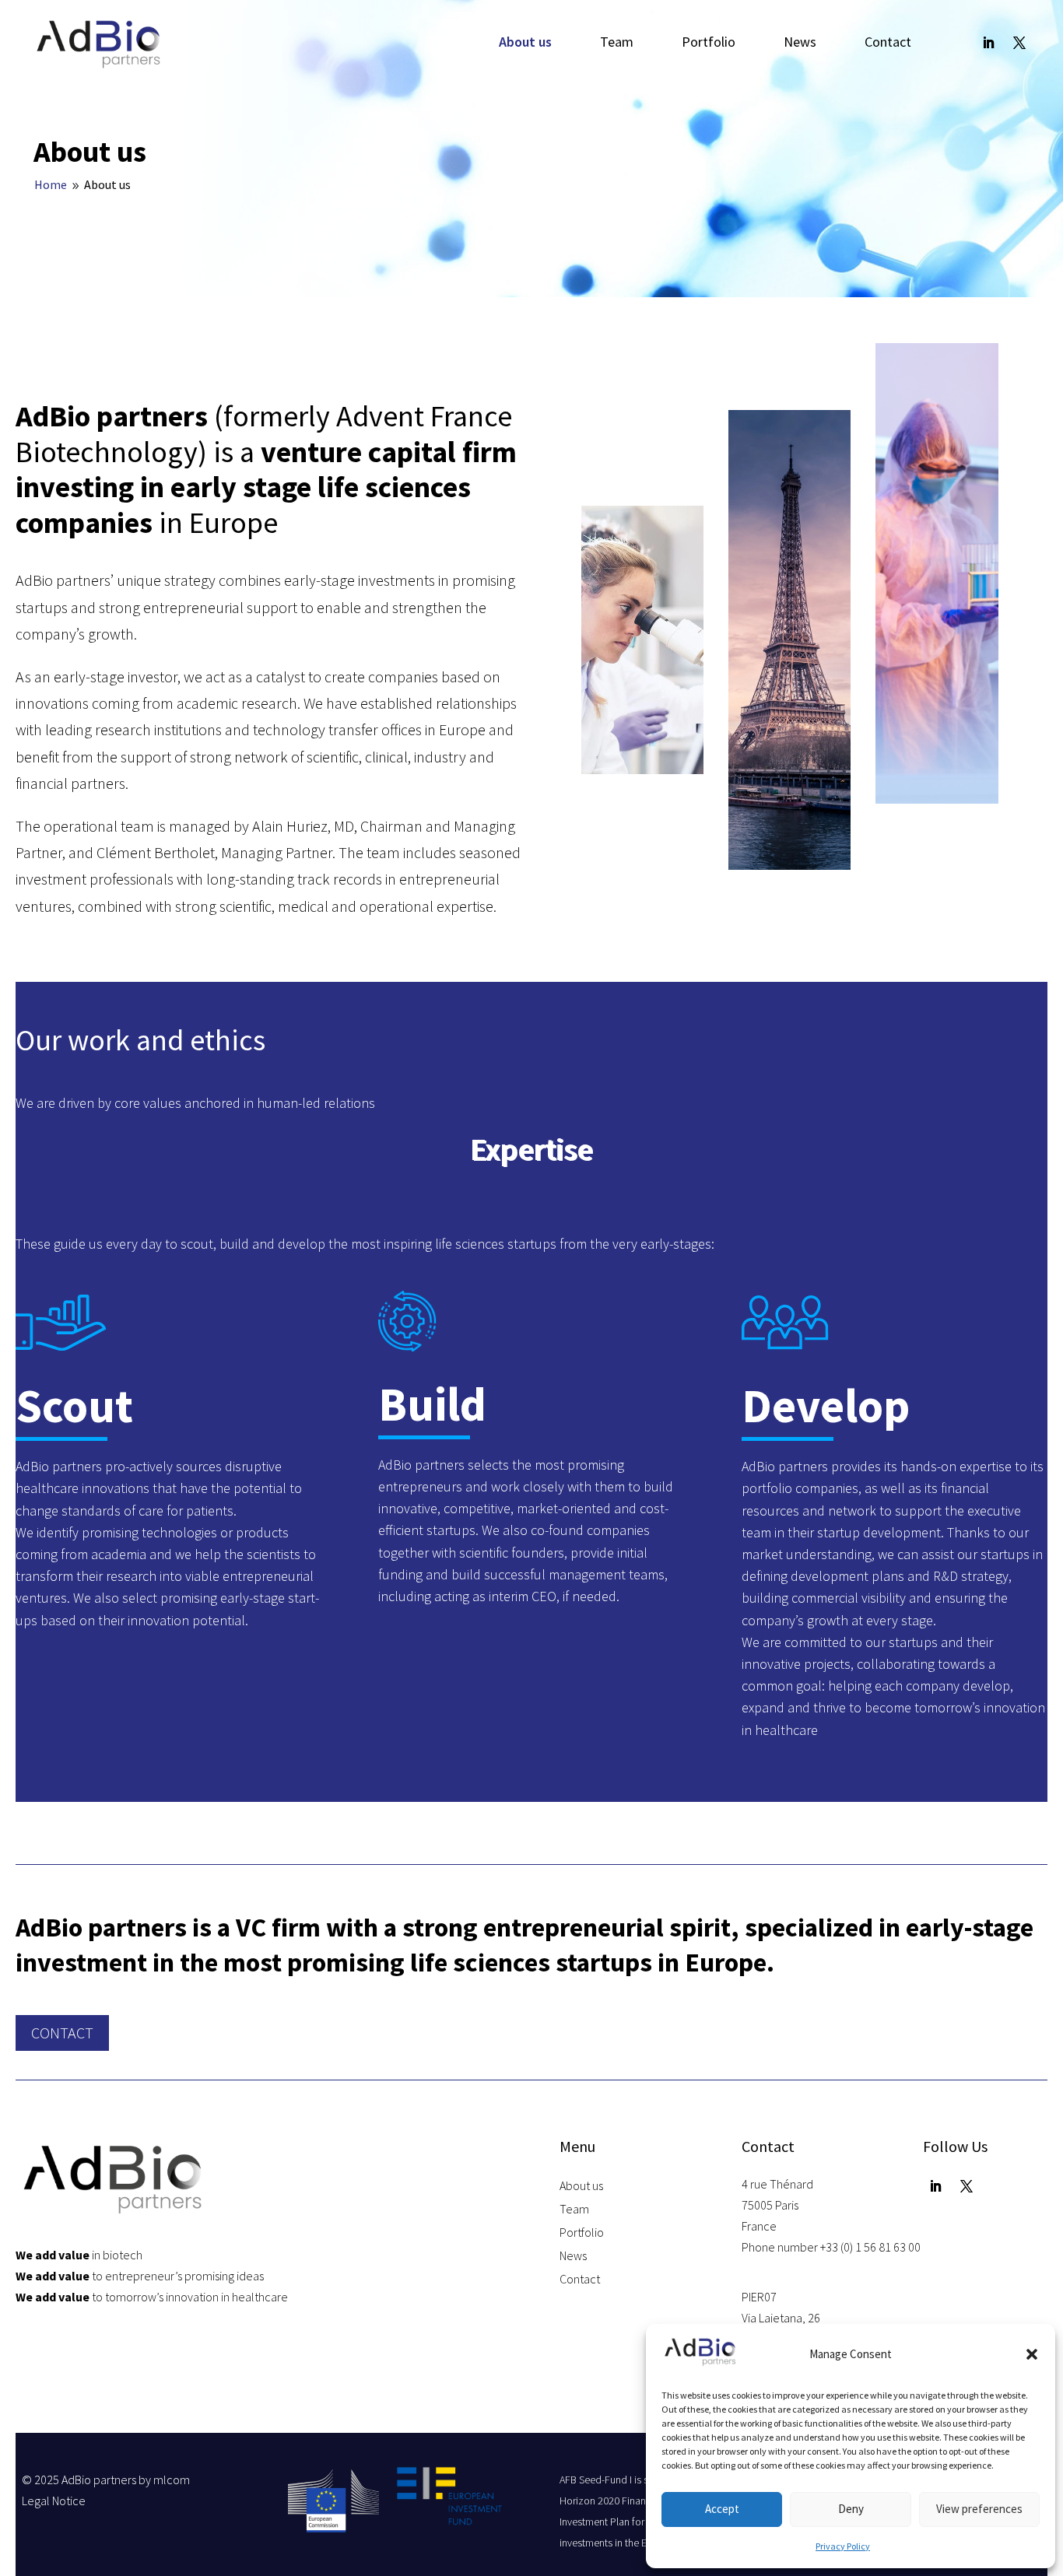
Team (617, 44)
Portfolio (709, 44)
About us (525, 44)
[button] (1032, 2354)
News (800, 44)
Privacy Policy (843, 2546)
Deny (851, 2509)
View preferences (979, 2509)
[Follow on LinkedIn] (988, 43)
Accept (722, 2509)
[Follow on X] (1019, 43)
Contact (888, 44)
